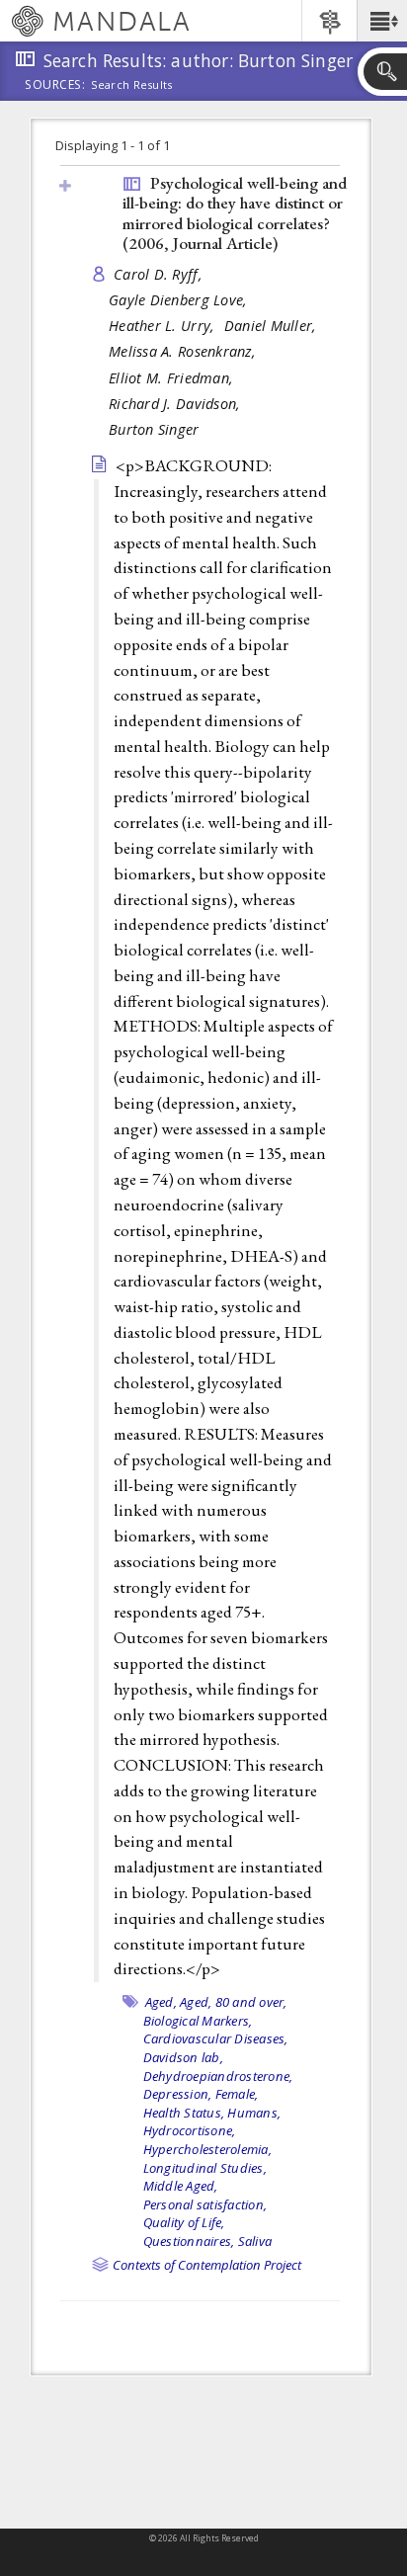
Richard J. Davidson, (177, 404)
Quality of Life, (184, 2222)
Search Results (132, 85)
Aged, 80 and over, (234, 2002)
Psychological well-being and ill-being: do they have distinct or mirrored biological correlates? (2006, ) (235, 213)
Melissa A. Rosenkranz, (184, 351)
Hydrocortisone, (190, 2130)
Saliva (255, 2241)
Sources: (55, 86)
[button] (382, 21)
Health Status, (184, 2113)
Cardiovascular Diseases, (216, 2038)
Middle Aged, (181, 2186)
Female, (237, 2094)
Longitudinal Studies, (205, 2168)
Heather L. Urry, (164, 326)
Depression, (178, 2094)
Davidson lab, (183, 2057)
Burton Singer (154, 429)
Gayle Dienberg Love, (180, 300)
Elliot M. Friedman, (173, 378)
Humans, (254, 2113)
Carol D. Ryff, (160, 274)
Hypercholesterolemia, (207, 2149)
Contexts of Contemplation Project (207, 2265)
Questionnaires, (189, 2241)
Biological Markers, (198, 2021)
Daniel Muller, (273, 326)
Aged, (161, 2002)
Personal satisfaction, (205, 2204)
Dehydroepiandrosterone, (218, 2076)
